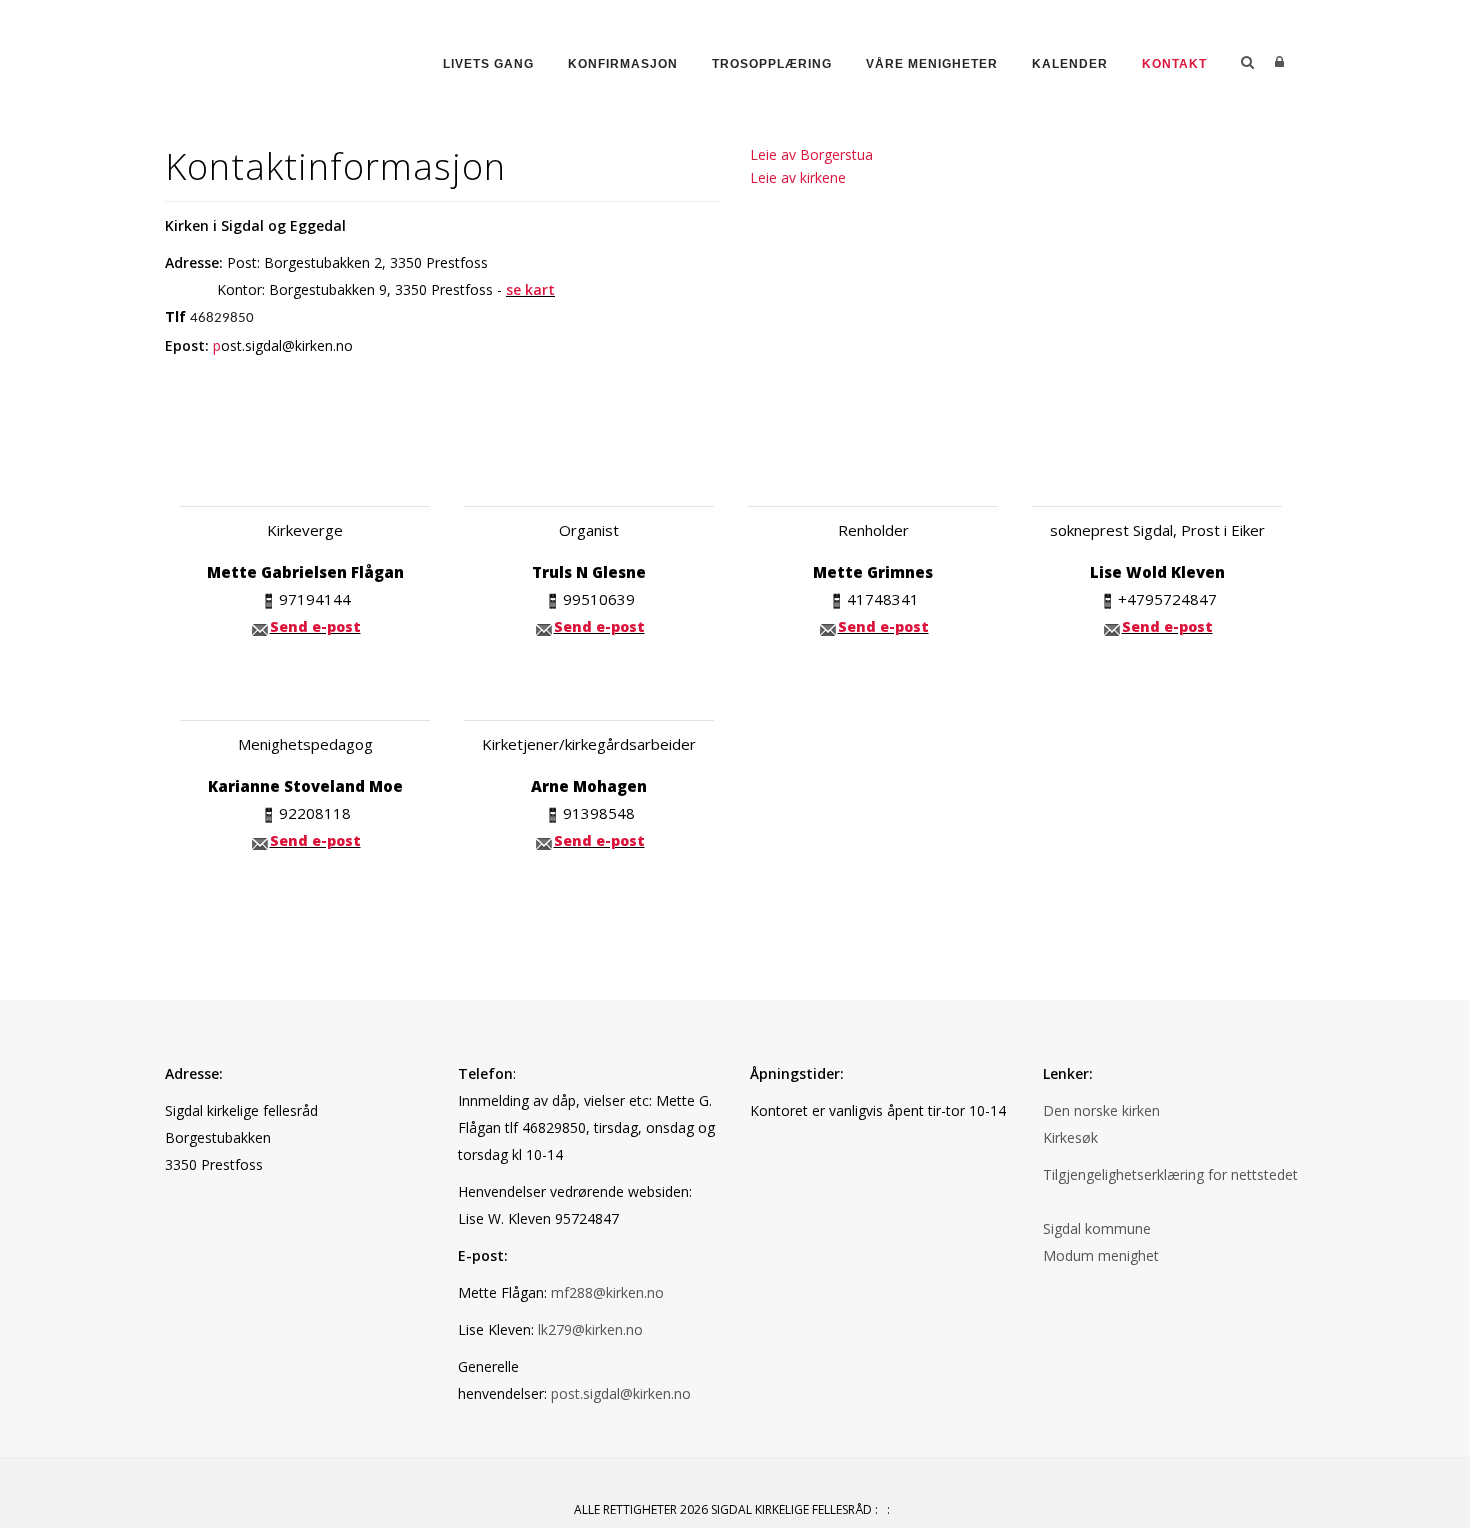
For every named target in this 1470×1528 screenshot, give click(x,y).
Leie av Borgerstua (811, 154)
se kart (530, 289)
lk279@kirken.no (590, 1329)
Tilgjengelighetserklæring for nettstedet (1170, 1174)
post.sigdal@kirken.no (621, 1393)
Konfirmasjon (623, 64)
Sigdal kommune (1097, 1228)
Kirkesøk (1070, 1137)
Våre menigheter (932, 64)
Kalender (1070, 64)
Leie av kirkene (798, 177)
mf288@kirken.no (607, 1292)
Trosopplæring (772, 64)
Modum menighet (1101, 1255)
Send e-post (315, 626)
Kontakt (1174, 64)
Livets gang (488, 64)
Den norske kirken (1101, 1110)
